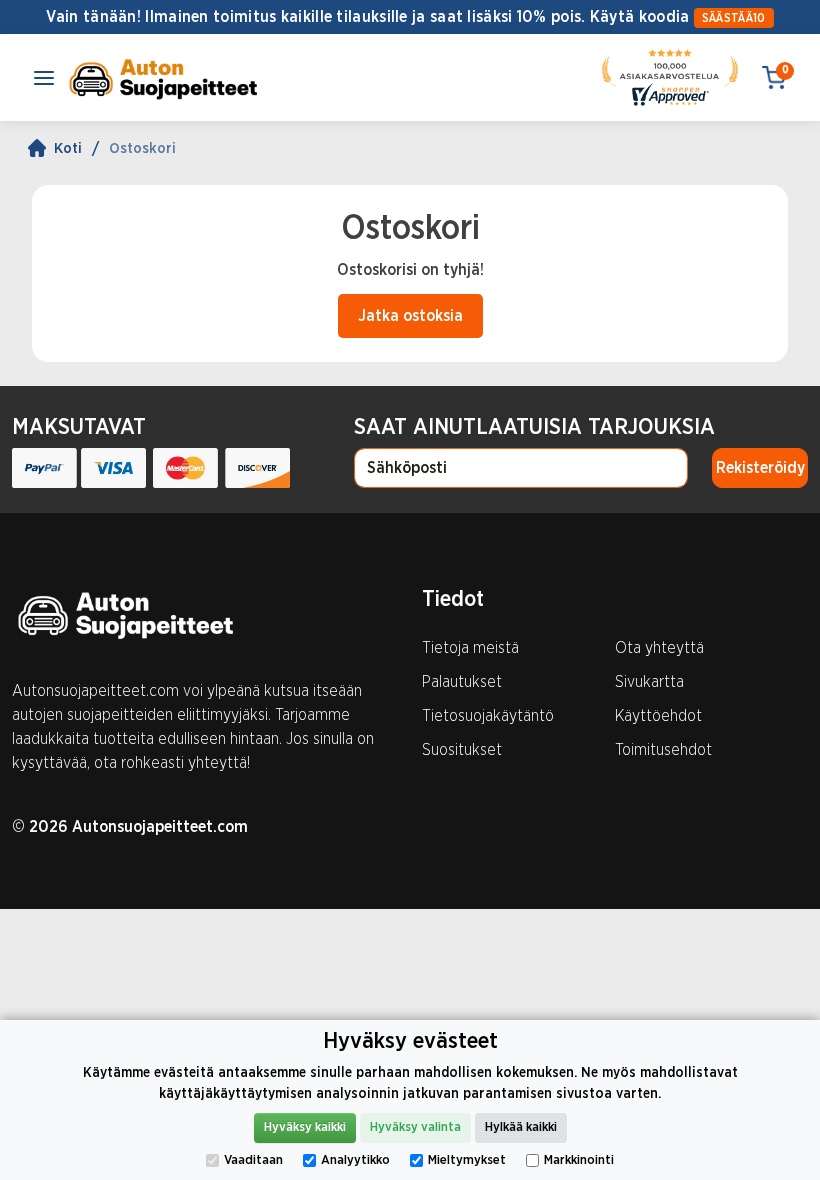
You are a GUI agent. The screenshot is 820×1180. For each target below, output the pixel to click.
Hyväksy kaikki (305, 1127)
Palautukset (462, 682)
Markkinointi (579, 1160)
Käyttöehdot (658, 716)
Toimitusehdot (663, 750)
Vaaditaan (253, 1160)
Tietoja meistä (470, 648)
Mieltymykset (467, 1160)
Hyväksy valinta (415, 1127)
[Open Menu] (44, 77)
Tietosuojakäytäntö (488, 716)
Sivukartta (649, 682)
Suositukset (462, 750)
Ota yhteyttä (659, 648)
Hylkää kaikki (521, 1127)
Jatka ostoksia (410, 316)
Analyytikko (355, 1160)
